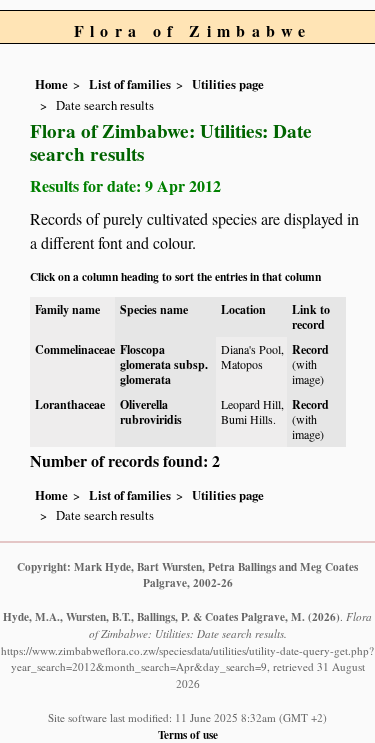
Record (310, 349)
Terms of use (188, 734)
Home (51, 84)
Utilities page (228, 84)
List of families (130, 84)
